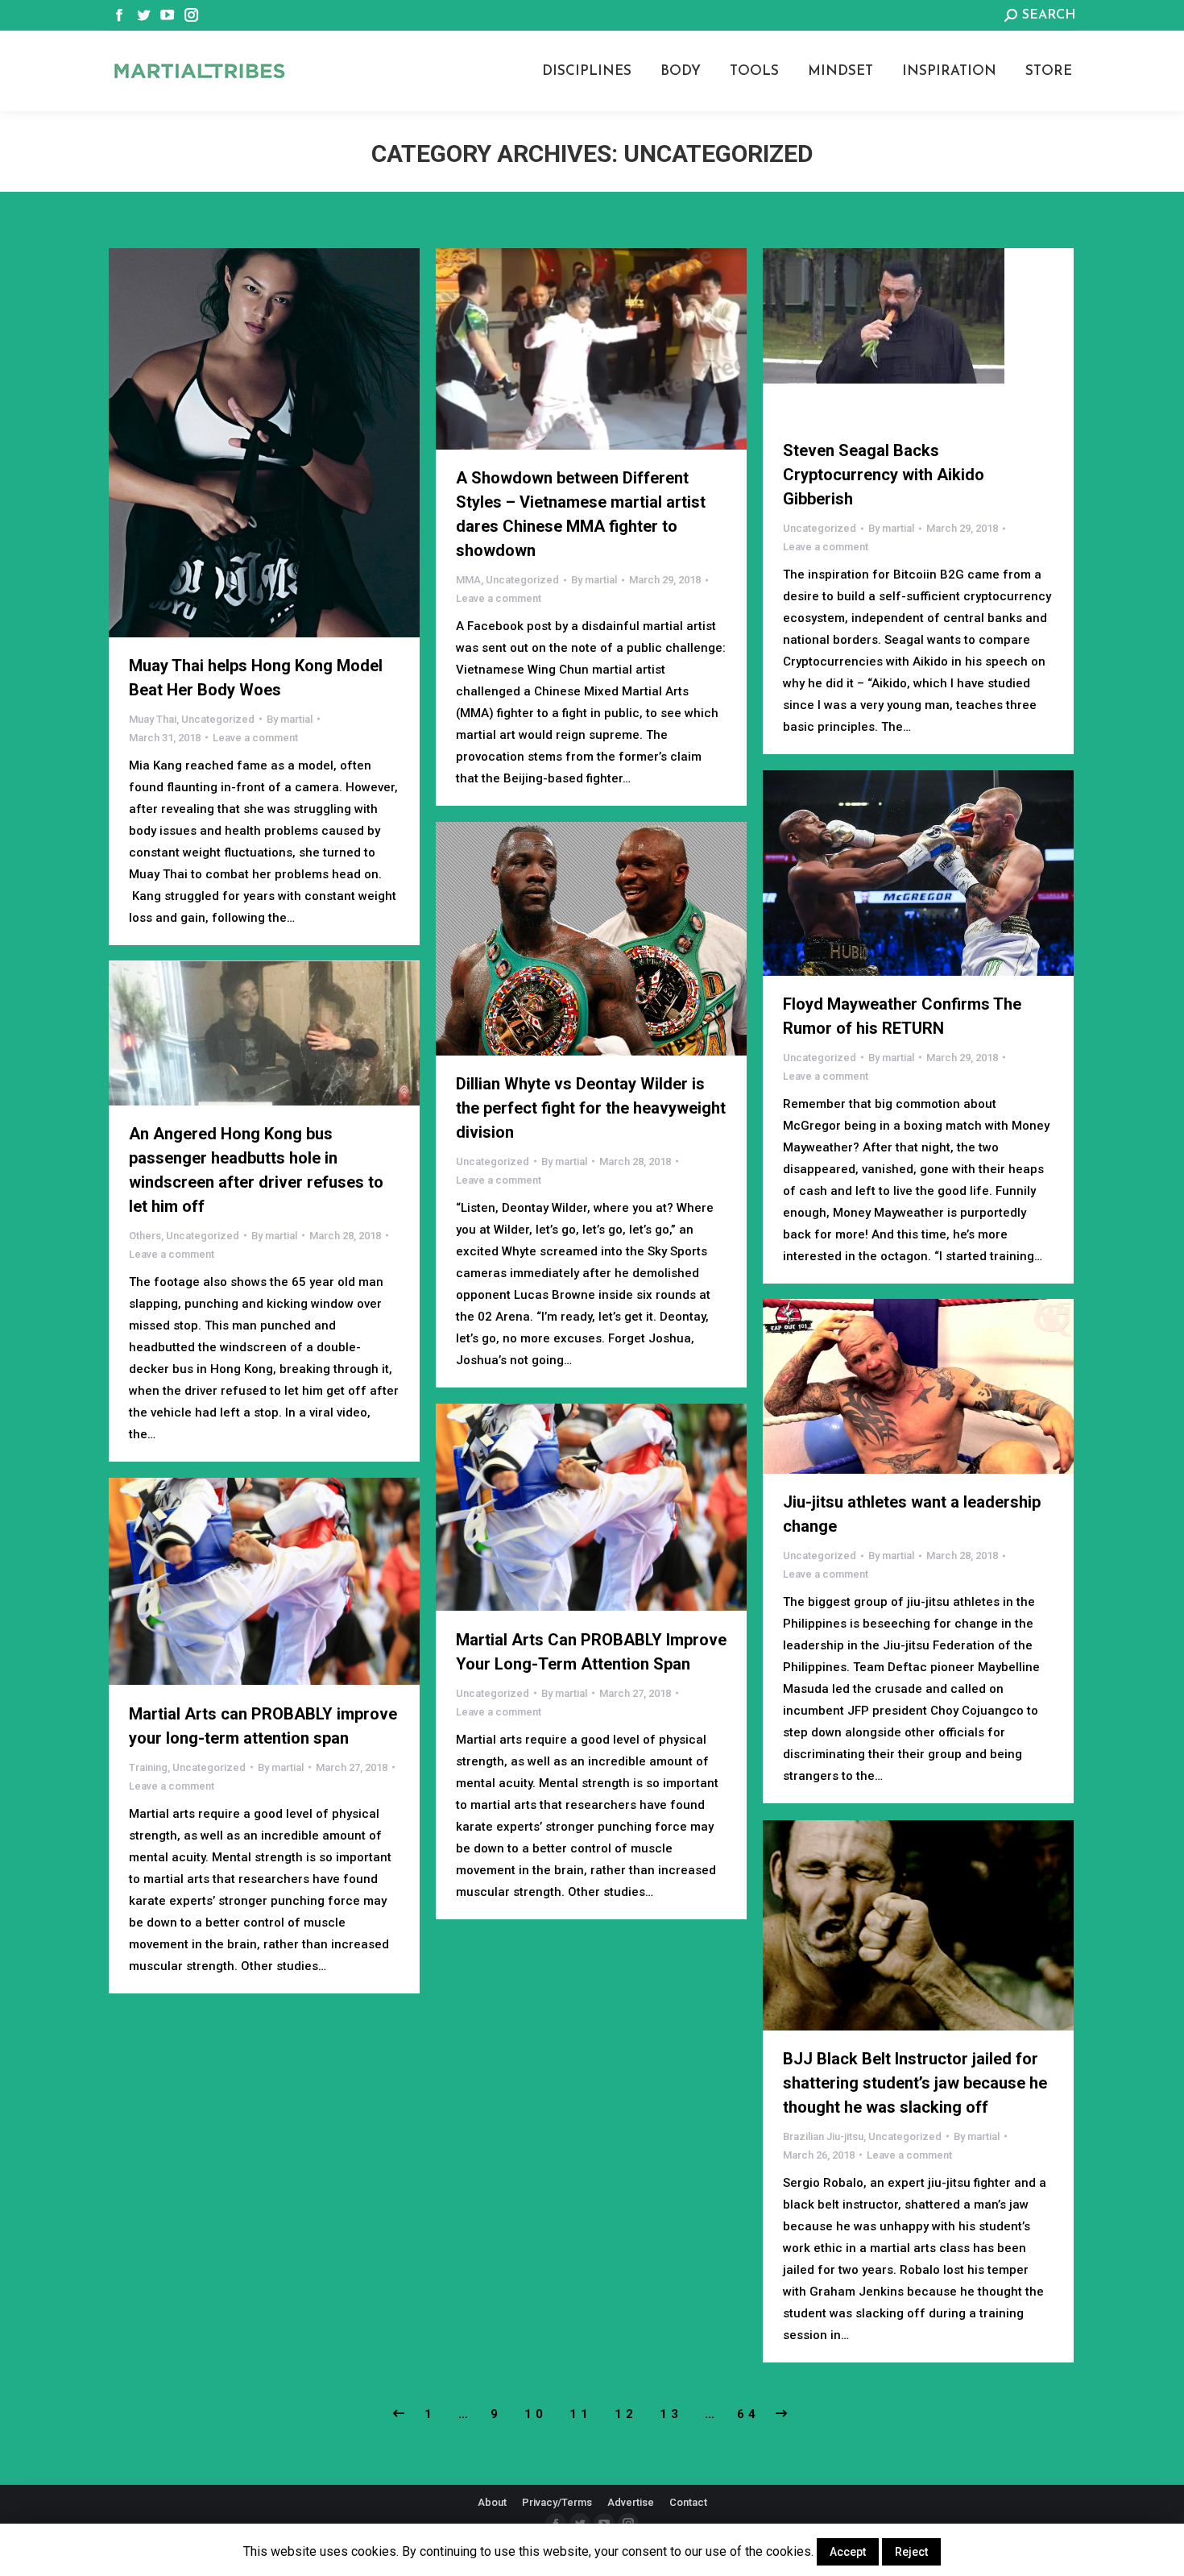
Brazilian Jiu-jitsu (823, 2136)
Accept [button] (848, 2552)
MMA (468, 580)
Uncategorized (218, 719)
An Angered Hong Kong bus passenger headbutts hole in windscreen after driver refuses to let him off (256, 1170)
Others (145, 1236)
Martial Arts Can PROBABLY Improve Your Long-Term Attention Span (591, 1652)
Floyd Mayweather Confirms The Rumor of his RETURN (902, 1016)
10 (536, 2414)
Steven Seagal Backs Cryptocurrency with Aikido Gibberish (884, 475)
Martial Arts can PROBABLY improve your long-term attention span (263, 1726)
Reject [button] (911, 2552)
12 (626, 2414)
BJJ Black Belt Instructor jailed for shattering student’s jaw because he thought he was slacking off (915, 2083)
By (290, 719)
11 (581, 2414)
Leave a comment (255, 738)
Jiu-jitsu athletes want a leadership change (912, 1514)
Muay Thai (153, 719)
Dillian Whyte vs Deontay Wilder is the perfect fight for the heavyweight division (591, 1108)
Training (148, 1767)
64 (748, 2414)
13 (671, 2414)
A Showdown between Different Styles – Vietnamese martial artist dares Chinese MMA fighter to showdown (581, 514)
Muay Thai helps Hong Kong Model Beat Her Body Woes (256, 678)
